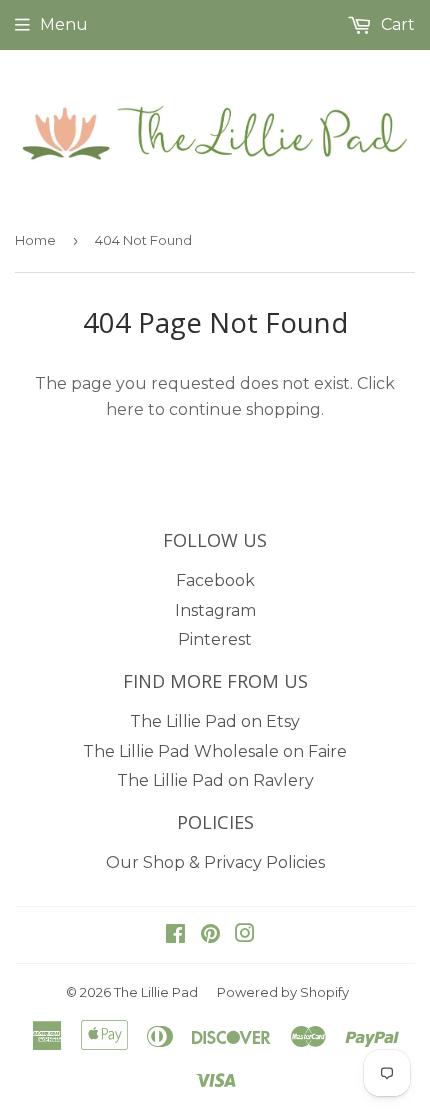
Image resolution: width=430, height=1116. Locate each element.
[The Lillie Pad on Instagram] (245, 935)
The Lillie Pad (156, 992)
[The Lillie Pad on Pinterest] (210, 935)
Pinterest (215, 639)
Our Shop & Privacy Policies (215, 862)
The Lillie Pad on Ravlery (215, 780)
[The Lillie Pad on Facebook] (175, 935)
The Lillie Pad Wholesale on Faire (215, 751)
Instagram (215, 610)
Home (35, 240)
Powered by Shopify (283, 992)
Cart (396, 24)
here (125, 409)
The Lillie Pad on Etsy (215, 721)
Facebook (215, 580)
